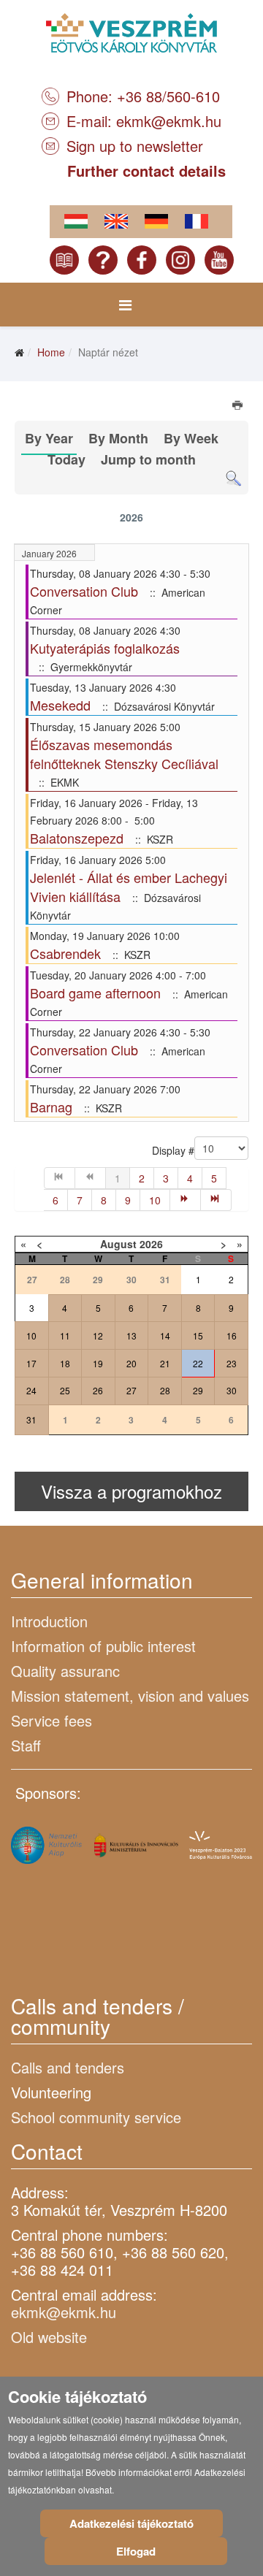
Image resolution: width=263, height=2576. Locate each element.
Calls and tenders (68, 2067)
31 (31, 1419)
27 (131, 1390)
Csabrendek (65, 953)
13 (131, 1335)
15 (198, 1335)
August (118, 1244)
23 (232, 1363)
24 (31, 1390)
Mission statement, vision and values (130, 1696)
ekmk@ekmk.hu (169, 121)
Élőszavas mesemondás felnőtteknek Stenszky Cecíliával (124, 754)
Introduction (49, 1621)
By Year (49, 438)
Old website (49, 2337)
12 (98, 1335)
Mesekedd (60, 705)
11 (65, 1335)
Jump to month (148, 459)
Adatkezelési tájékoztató (131, 2523)
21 (165, 1363)
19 (98, 1363)
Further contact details (146, 171)
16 (232, 1335)
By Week (191, 438)
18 (65, 1363)
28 (165, 1390)
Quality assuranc (65, 1671)
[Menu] (125, 305)
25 (65, 1390)
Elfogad (136, 2551)
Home (51, 352)
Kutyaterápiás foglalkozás (105, 648)
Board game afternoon (95, 993)
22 (198, 1363)
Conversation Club (84, 591)
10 (155, 1200)
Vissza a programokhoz (131, 1491)
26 (98, 1390)
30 (232, 1390)
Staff (26, 1745)
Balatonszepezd (77, 838)
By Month (118, 438)
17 (31, 1363)
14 (165, 1335)
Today (66, 459)
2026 (151, 1244)
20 (131, 1363)
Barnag (51, 1107)
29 (198, 1390)
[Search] (233, 479)
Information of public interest (103, 1646)
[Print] (239, 407)
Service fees (52, 1720)
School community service (96, 2117)
